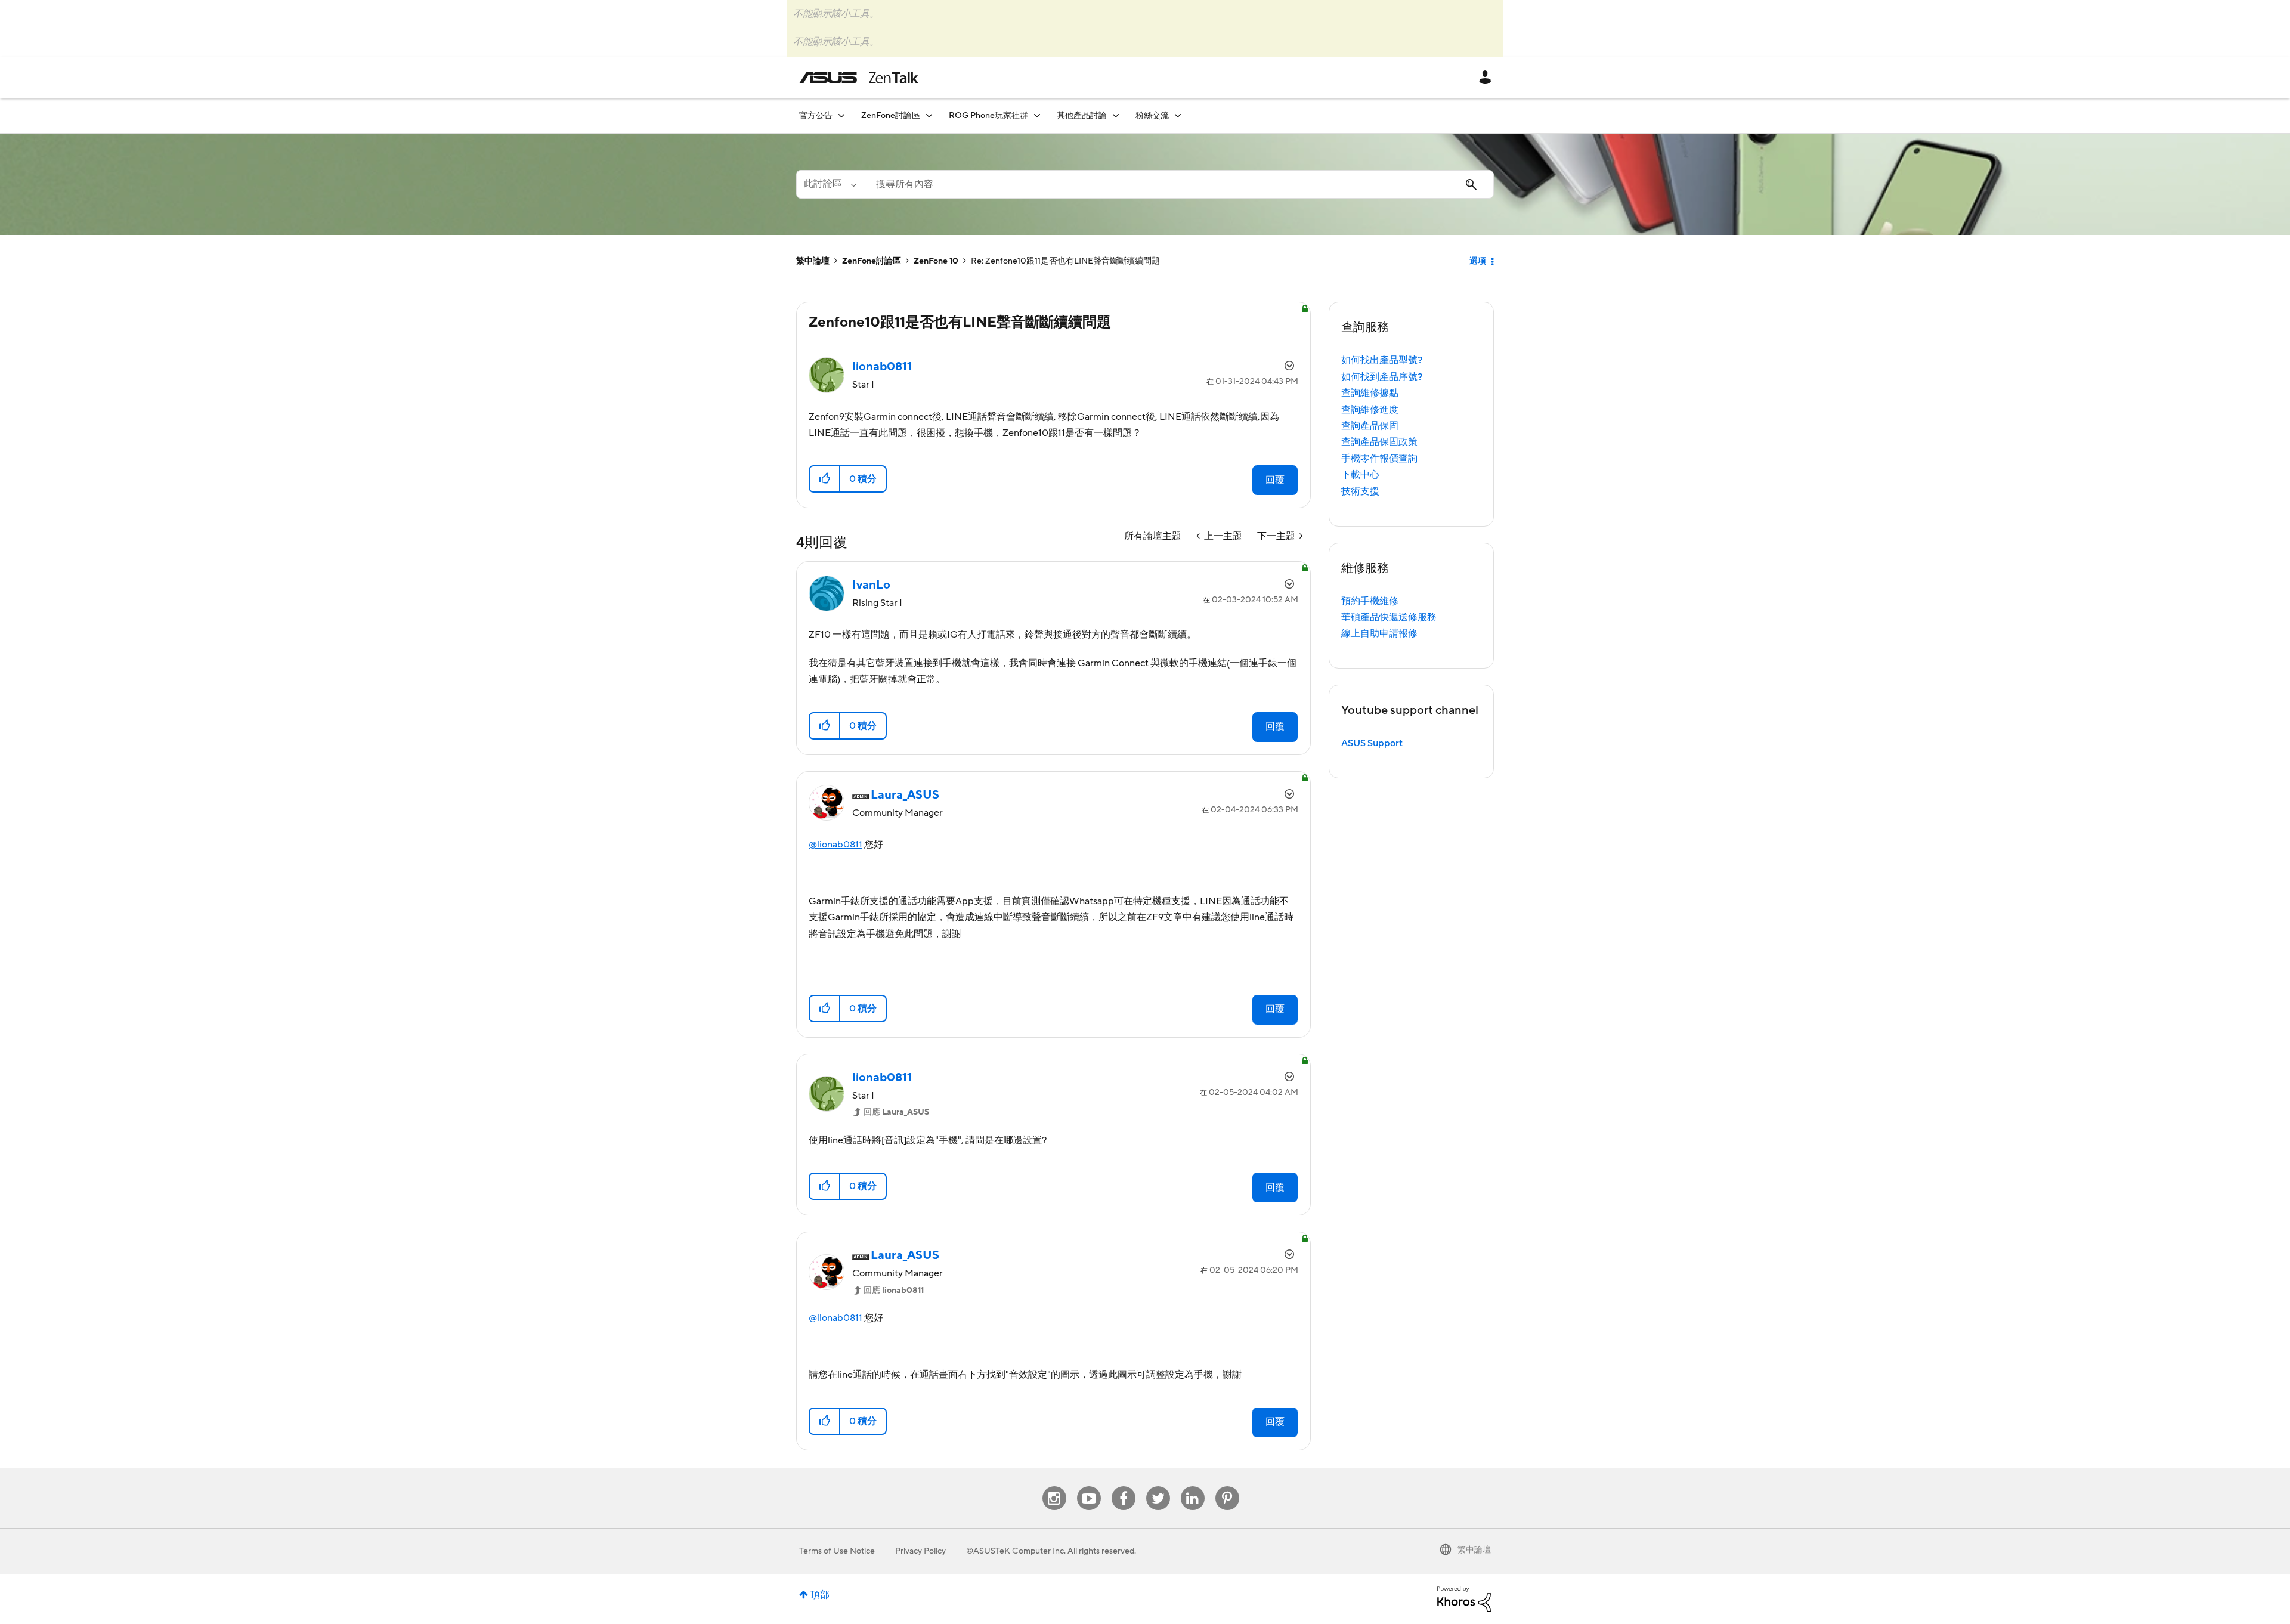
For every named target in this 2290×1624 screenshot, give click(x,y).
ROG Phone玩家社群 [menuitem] (988, 116)
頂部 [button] (820, 1595)
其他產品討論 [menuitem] (1082, 116)
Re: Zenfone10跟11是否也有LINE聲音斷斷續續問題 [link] (1065, 261)
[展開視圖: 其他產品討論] (1116, 115)
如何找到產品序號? (1382, 377)
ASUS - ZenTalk (859, 78)
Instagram (1054, 1487)
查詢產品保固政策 (1379, 442)
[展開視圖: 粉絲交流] (1178, 115)
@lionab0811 (835, 845)
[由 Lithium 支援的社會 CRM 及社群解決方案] (1464, 1599)
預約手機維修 (1370, 601)
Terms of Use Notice (837, 1551)
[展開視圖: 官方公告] (841, 115)
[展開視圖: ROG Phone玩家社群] (1037, 115)
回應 (896, 1112)
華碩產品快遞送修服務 (1389, 617)
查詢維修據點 (1370, 393)
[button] (825, 479)
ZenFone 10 (936, 261)
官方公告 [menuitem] (816, 116)
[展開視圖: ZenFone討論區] (929, 115)
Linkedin (1193, 1487)
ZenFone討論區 (872, 261)
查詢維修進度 (1370, 410)
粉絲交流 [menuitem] (1152, 116)
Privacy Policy (920, 1551)
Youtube (1089, 1487)
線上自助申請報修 (1379, 633)
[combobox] (1179, 184)
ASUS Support (1372, 743)
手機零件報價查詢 (1379, 459)
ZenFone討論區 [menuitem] (891, 116)
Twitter (1158, 1487)
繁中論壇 (813, 261)
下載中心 (1360, 475)
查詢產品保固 (1370, 426)
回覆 (1275, 480)
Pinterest (1227, 1487)
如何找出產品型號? (1382, 360)
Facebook (1124, 1487)
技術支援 (1360, 491)
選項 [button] (1478, 261)
